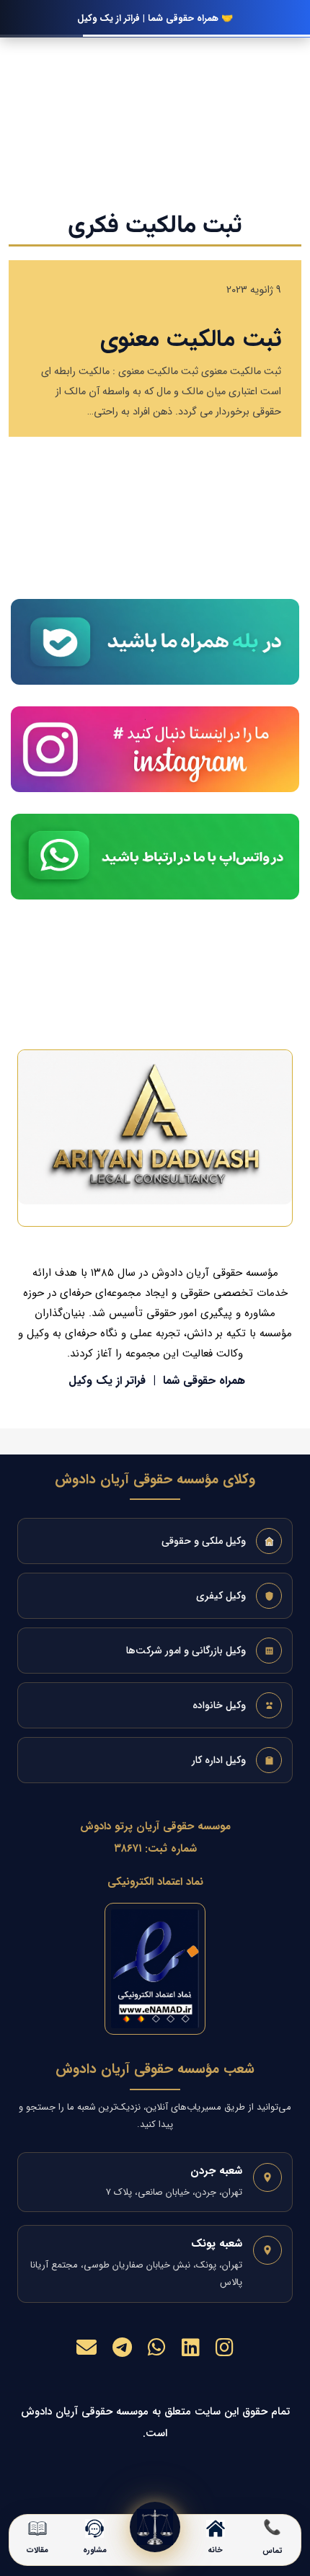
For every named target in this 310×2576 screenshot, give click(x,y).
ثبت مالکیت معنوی (191, 339)
